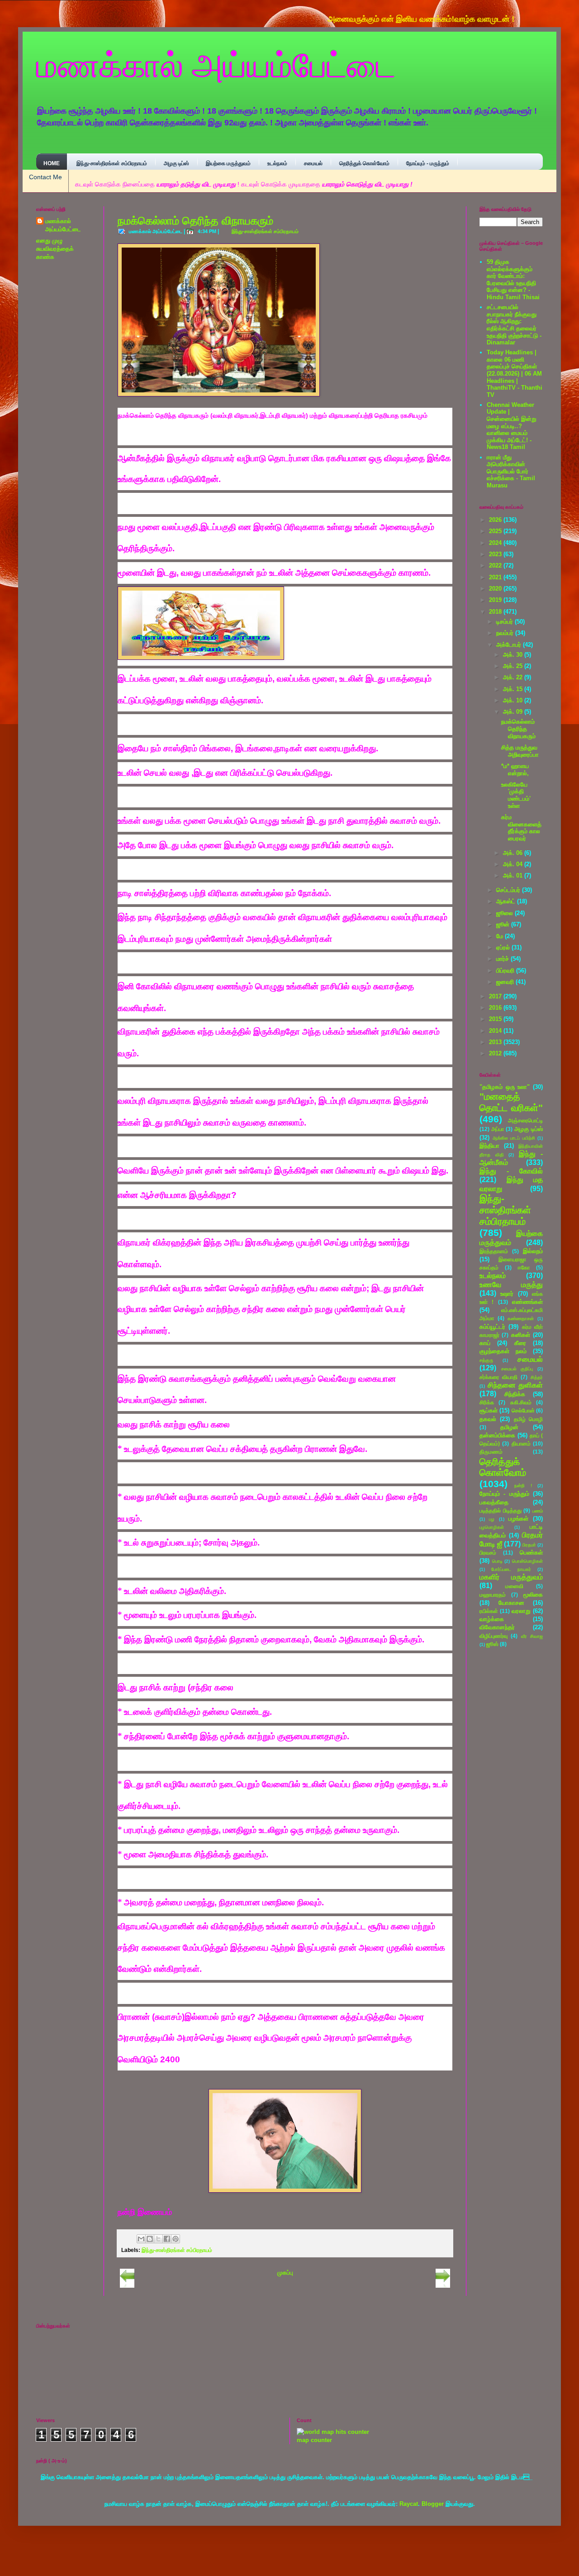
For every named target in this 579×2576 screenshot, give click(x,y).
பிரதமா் (529, 1545)
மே (501, 936)
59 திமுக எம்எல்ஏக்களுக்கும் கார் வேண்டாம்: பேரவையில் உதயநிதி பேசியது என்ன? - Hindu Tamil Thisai (513, 279)
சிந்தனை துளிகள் (515, 1385)
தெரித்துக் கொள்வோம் (364, 163)
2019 (496, 600)
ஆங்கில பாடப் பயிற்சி (514, 1138)
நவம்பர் (506, 633)
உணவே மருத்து (511, 1285)
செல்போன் (523, 1410)
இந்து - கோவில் (511, 1171)
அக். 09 (514, 712)
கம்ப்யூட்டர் (492, 1327)
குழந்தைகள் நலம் (503, 1351)
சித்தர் (537, 1377)
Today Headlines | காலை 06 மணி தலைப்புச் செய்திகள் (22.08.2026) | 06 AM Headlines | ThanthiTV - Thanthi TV (515, 374)
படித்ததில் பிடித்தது (501, 1510)
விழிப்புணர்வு (494, 1636)
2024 (496, 543)
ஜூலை (505, 913)
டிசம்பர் (505, 622)
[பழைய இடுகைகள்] (443, 2286)
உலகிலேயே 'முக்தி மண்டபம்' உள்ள (516, 795)
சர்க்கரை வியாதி (498, 1377)
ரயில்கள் (489, 1611)
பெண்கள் (531, 1553)
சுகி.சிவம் (521, 1402)
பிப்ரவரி (506, 971)
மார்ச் (503, 959)
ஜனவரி (506, 982)
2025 (496, 531)
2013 (496, 1042)
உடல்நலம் (277, 163)
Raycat (409, 2512)
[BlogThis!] (150, 2239)
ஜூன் (504, 924)
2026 (496, 520)
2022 (496, 565)
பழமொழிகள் (492, 1527)
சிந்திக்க (515, 1394)
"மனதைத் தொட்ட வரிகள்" (511, 1102)
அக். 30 (514, 655)
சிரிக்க (487, 1402)
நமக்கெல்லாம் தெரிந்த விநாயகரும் (195, 221)
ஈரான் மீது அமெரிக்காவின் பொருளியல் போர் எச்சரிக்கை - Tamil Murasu (511, 471)
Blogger (433, 2512)
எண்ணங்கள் (527, 1302)
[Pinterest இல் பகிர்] (176, 2239)
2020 (496, 589)
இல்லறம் (533, 1251)
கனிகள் (521, 1335)
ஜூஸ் (492, 1644)
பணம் (538, 1511)
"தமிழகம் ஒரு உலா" (505, 1087)
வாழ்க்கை (492, 1619)
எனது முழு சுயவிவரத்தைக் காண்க (55, 249)
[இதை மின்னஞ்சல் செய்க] (141, 2239)
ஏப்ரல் (504, 947)
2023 (496, 554)
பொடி (497, 1561)
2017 (496, 996)
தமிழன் (509, 1427)
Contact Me (45, 177)
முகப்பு (285, 2273)
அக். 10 (514, 700)
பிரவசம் (488, 1553)
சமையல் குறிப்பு (517, 1369)
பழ (492, 1519)
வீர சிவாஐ (532, 1636)
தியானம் (521, 1443)
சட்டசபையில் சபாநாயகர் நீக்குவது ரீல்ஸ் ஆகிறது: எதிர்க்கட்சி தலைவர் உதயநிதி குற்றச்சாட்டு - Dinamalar (514, 325)
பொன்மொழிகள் (527, 1561)
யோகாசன (511, 1603)
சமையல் (313, 163)
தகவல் (488, 1419)
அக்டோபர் (510, 645)
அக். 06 (514, 853)
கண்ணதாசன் (521, 1319)
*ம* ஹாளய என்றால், (515, 770)
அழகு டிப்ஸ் (176, 163)
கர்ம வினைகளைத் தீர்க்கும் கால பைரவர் (521, 828)
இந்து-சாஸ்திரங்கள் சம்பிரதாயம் (112, 163)
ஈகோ (524, 1267)
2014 (496, 1031)
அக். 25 (514, 666)
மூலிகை (533, 1595)
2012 (496, 1053)
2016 (496, 1008)
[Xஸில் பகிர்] (158, 2239)
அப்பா (498, 1129)
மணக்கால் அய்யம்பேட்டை (216, 64)
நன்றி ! (523, 1486)
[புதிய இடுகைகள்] (127, 2286)
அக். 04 (514, 864)
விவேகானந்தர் (497, 1627)
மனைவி (514, 1586)
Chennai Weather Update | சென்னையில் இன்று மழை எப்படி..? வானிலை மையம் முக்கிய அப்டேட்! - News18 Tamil (512, 426)
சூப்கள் (489, 1410)
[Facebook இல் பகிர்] (167, 2239)
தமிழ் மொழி (528, 1419)
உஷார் (507, 1294)
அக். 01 (514, 875)
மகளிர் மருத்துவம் (511, 1577)
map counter (314, 2440)
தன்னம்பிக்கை (497, 1435)
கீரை (520, 1343)
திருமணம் (491, 1452)
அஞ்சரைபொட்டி (525, 1120)
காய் (485, 1343)
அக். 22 (514, 677)
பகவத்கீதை (494, 1502)
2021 (496, 577)
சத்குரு (486, 1360)
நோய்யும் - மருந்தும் (428, 163)
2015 (496, 1019)
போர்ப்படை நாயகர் (511, 1569)
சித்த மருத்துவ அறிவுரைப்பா (520, 751)
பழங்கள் (518, 1519)
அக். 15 (514, 689)
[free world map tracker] (333, 2432)
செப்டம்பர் (509, 890)
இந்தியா (489, 1146)
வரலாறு (521, 1611)
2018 (496, 612)
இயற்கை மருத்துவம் (228, 163)
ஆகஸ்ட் (507, 901)
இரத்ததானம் (494, 1251)
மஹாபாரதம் (493, 1595)
